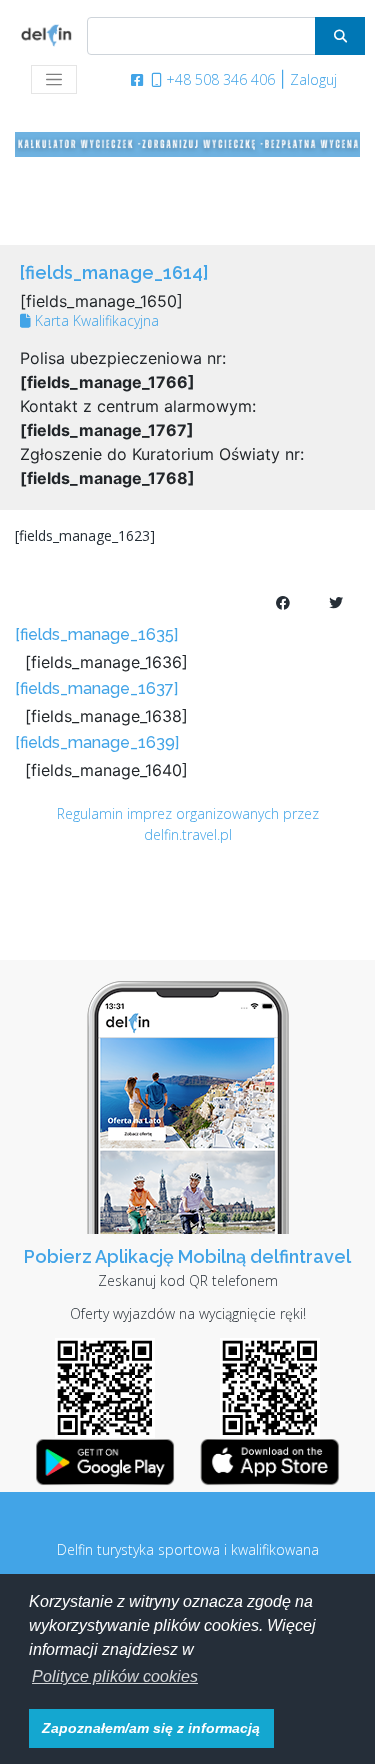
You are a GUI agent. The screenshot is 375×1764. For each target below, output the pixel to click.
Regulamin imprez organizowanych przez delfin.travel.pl (188, 824)
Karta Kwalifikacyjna (95, 320)
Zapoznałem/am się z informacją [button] (151, 1728)
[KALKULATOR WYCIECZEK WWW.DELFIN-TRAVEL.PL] (187, 143)
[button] (115, 1677)
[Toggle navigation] (54, 80)
